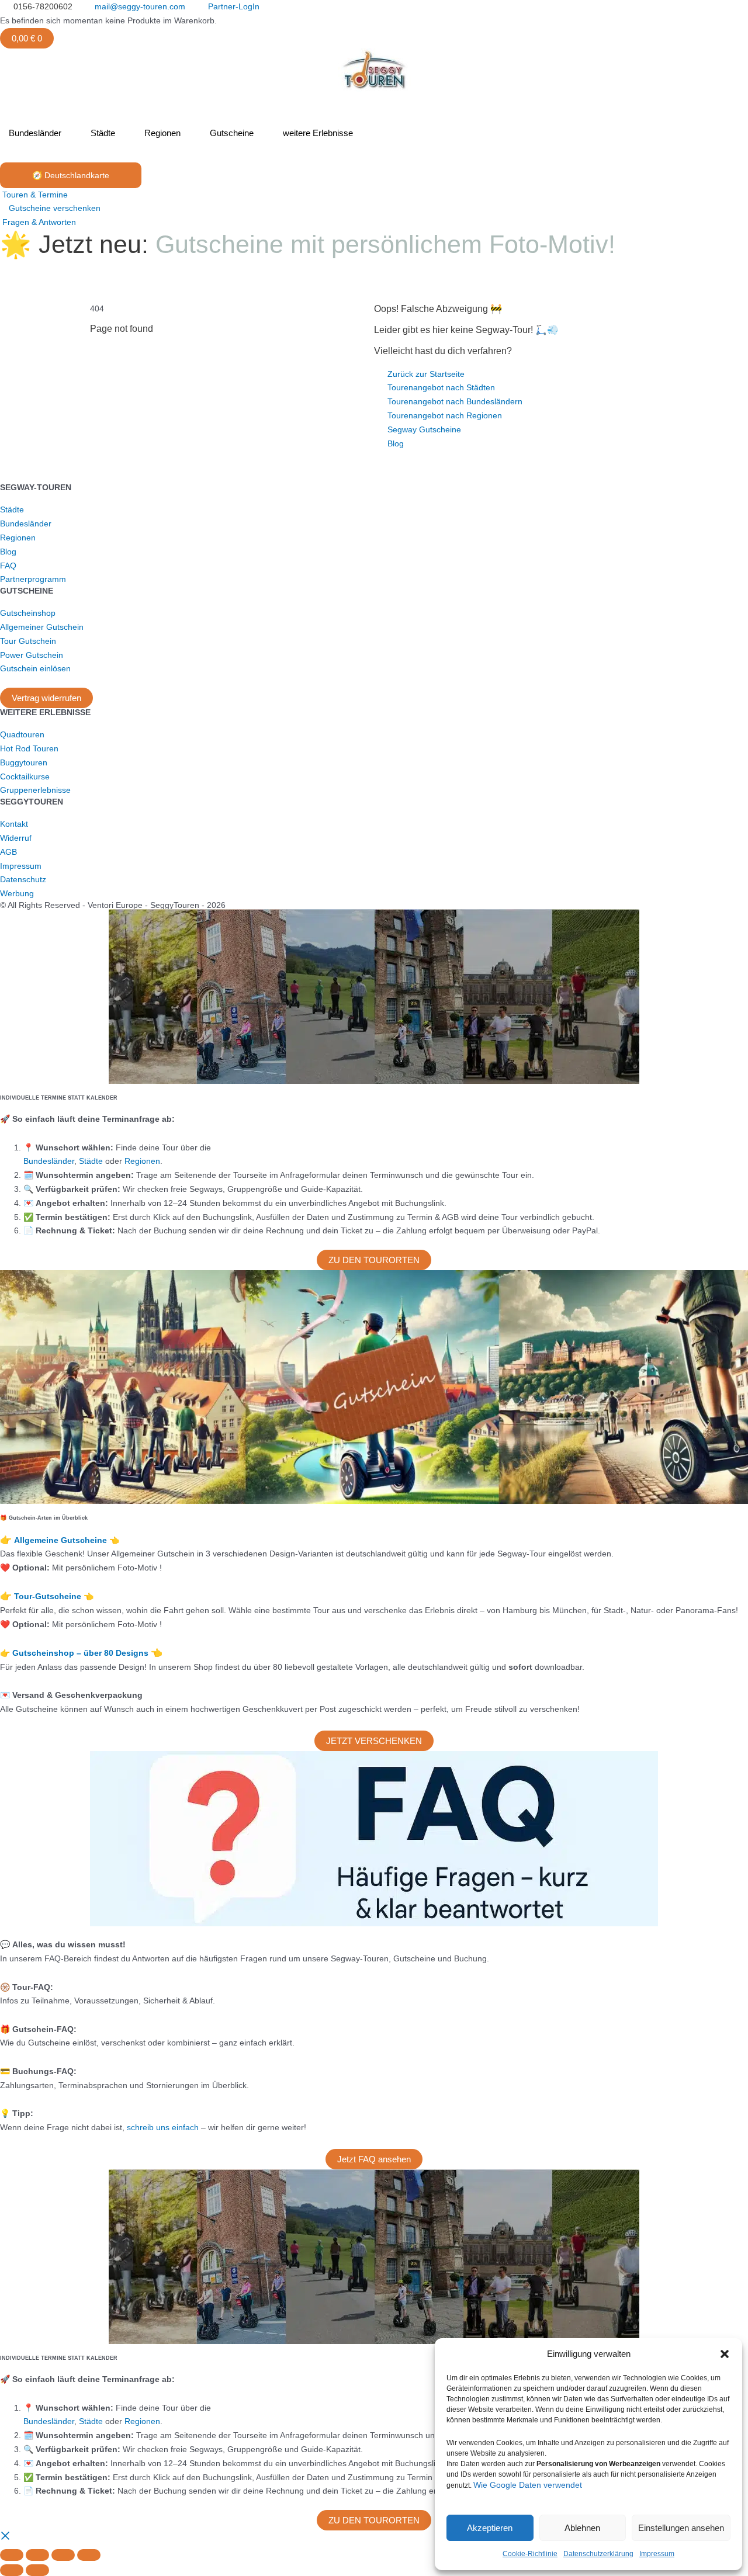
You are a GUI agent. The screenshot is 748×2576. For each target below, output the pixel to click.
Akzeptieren (490, 2528)
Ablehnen (582, 2528)
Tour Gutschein (28, 641)
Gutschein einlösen (35, 668)
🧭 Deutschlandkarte (71, 175)
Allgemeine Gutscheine (62, 1540)
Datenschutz (23, 879)
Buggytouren (24, 762)
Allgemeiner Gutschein (42, 627)
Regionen (162, 133)
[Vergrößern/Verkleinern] (12, 2555)
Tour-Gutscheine (49, 1596)
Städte (103, 133)
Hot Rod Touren (29, 748)
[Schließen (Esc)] (89, 2555)
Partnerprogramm (33, 579)
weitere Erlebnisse (318, 133)
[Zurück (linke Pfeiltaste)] (12, 2570)
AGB (8, 852)
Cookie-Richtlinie (530, 2554)
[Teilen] (63, 2555)
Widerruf (16, 838)
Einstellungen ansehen (681, 2528)
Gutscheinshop (28, 613)
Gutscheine (232, 133)
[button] (725, 2354)
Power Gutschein (32, 655)
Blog (8, 552)
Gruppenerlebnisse (35, 790)
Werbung (17, 893)
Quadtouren (22, 734)
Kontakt (14, 824)
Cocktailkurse (25, 776)
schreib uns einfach (163, 2127)
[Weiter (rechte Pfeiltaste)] (37, 2570)
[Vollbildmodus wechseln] (37, 2555)
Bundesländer (35, 133)
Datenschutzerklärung (598, 2554)
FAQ (8, 566)
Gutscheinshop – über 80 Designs (82, 1653)
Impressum (657, 2554)
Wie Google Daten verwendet (528, 2485)
